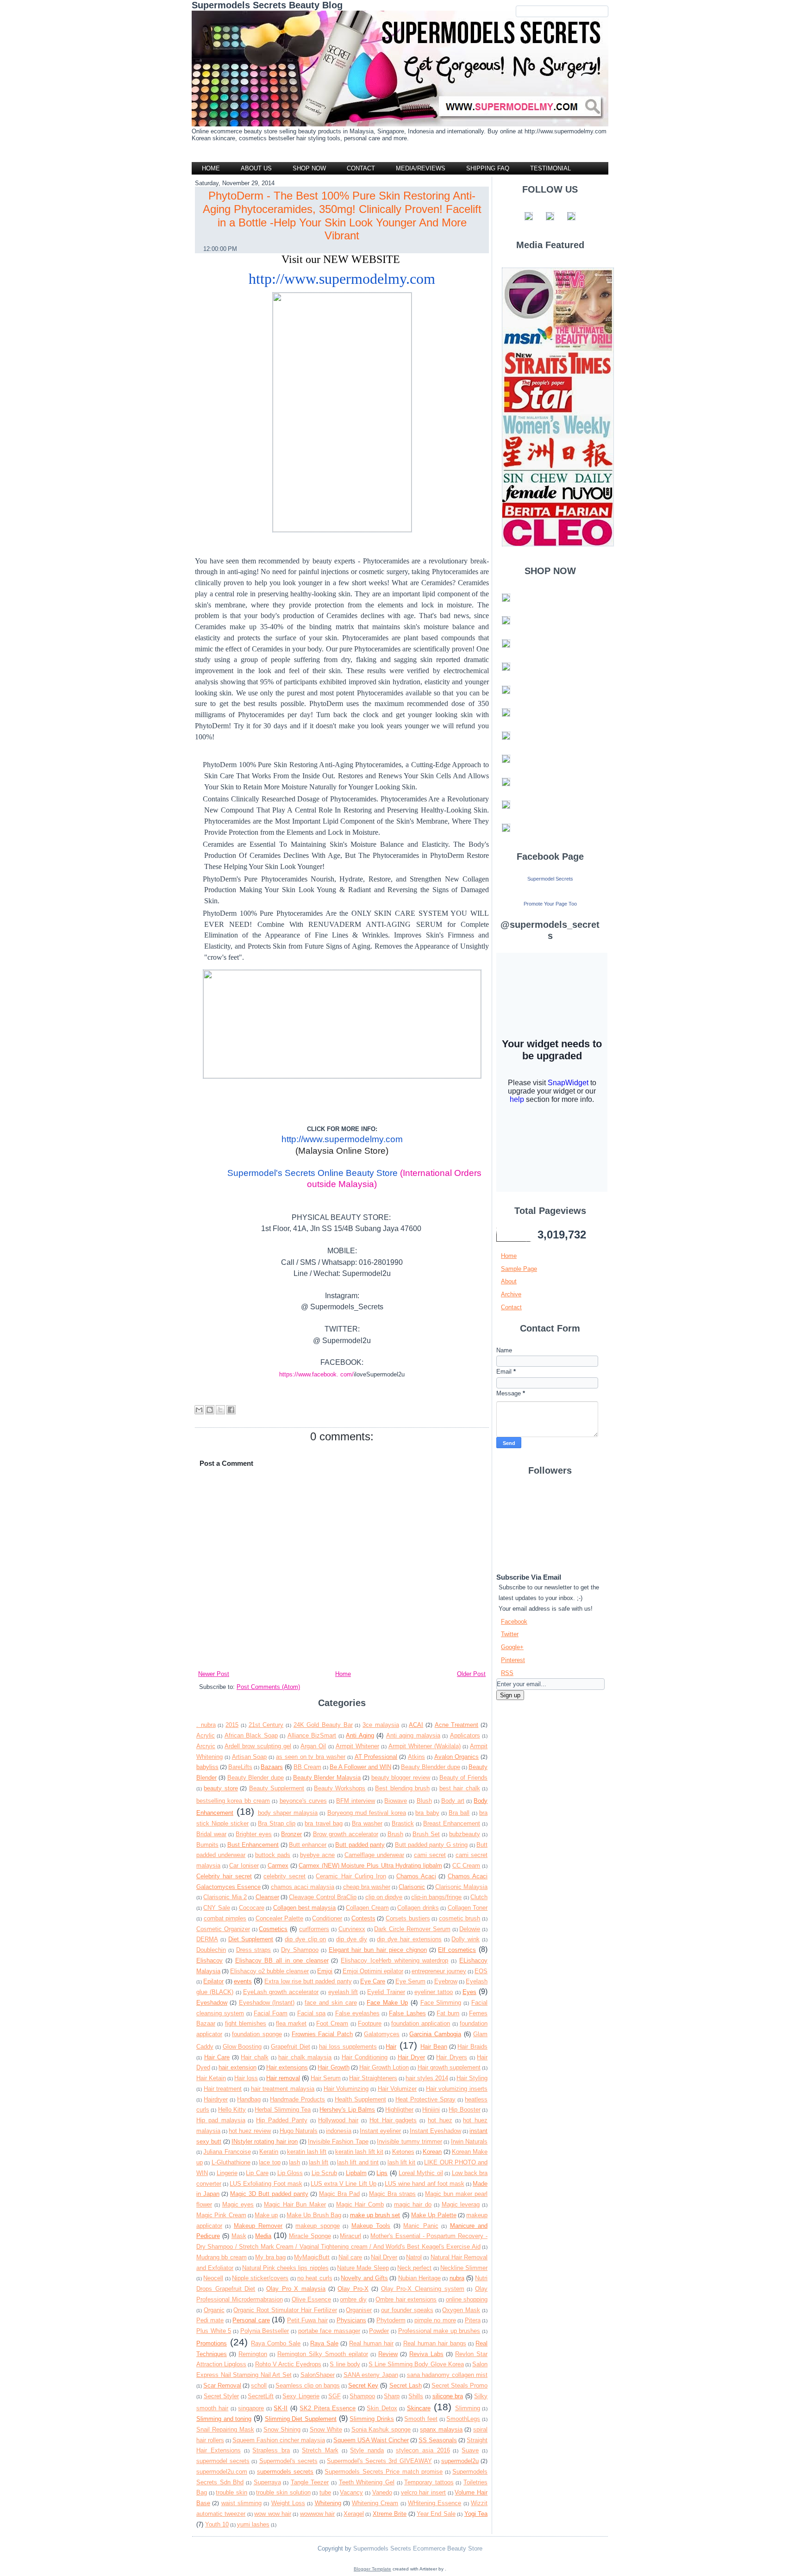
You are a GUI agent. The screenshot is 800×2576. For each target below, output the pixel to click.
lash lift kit (402, 2162)
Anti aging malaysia (413, 1735)
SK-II (281, 2408)
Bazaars (272, 1767)
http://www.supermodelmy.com (342, 279)
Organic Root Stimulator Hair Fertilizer (285, 2310)
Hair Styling (472, 2078)
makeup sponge (317, 2226)
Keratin (269, 2152)
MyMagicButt (312, 2257)
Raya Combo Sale (276, 2343)
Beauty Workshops (340, 1788)
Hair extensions (287, 2067)
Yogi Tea (476, 2514)
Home (211, 168)
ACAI (416, 1725)
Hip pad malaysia (221, 2120)
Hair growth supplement (449, 2067)
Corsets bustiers (408, 1918)
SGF (334, 2396)
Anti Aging (360, 1735)
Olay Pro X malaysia (296, 2289)
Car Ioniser (244, 1866)
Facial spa (311, 2013)
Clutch (479, 1897)
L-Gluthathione (231, 2162)
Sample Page (519, 1269)
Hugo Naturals (299, 2131)
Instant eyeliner (380, 2131)
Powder (379, 2331)
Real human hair (371, 2343)
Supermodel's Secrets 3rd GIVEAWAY (379, 2461)
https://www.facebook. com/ (316, 1374)
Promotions (212, 2343)
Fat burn (448, 2013)
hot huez (440, 2120)
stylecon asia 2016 (423, 2450)
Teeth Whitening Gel (367, 2482)
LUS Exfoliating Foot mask (266, 2184)
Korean (432, 2152)
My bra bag (270, 2257)
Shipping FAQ (488, 168)
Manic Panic (421, 2226)
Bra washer (367, 1823)
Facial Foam (271, 2013)
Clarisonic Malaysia (461, 1887)
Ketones (403, 2152)
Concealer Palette (280, 1918)
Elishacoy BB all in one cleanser (282, 1960)
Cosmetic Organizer (223, 1929)
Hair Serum (326, 2078)
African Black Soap (251, 1735)
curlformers (314, 1929)
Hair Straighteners (373, 2078)
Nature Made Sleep (363, 2268)
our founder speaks (407, 2310)
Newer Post (214, 1674)
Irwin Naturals (469, 2141)
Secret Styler (222, 2396)
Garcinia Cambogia (435, 2034)
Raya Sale (324, 2343)
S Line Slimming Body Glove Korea (416, 2364)
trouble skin (231, 2492)
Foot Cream (332, 2023)
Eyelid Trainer (386, 1992)
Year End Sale (436, 2514)
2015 (232, 1725)
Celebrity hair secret (224, 1876)
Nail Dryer (384, 2257)
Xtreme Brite (390, 2514)
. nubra (206, 1725)
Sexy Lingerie (301, 2396)
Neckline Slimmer (464, 2268)
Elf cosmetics (457, 1950)
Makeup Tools (371, 2226)
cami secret (430, 1855)
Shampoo (362, 2396)
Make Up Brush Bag (314, 2215)
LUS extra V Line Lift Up (344, 2184)
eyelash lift (343, 1992)
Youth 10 (217, 2524)
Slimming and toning (224, 2419)
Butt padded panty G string (431, 1845)
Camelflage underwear (374, 1855)
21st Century (266, 1725)
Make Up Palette (434, 2215)
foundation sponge (257, 2034)
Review (388, 2354)
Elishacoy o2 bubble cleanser (269, 1971)
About (509, 1281)
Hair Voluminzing (346, 2089)
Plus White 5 (214, 2331)
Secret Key (363, 2385)
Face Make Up (387, 2003)
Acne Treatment (457, 1725)
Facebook (514, 1622)
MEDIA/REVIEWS (421, 168)
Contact (511, 1307)
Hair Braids (472, 2047)
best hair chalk (460, 1788)
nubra (457, 2278)
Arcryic (206, 1746)
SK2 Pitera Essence (328, 2408)
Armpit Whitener (357, 1746)
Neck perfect (414, 2268)
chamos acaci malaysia (303, 1887)
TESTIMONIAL (550, 168)
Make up (266, 2215)
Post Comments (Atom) (268, 1687)
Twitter (510, 1634)
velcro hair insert (423, 2492)
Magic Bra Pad (339, 2194)
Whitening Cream (375, 2503)
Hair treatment (223, 2089)
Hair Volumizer (397, 2089)
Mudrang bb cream (222, 2257)
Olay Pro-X (353, 2289)
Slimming (468, 2408)
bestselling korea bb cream (233, 1801)
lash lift (319, 2162)
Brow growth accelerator (346, 1834)
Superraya (267, 2482)
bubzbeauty (465, 1834)
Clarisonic (412, 1887)
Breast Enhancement (452, 1823)
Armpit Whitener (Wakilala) (425, 1746)
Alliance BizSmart (312, 1735)
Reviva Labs (426, 2354)
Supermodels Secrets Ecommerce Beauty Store (417, 2548)
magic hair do (413, 2204)
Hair (391, 2047)
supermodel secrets (223, 2461)
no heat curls (315, 2278)
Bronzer (291, 1834)
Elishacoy (209, 1960)
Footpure (370, 2023)
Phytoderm (391, 2320)
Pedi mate (210, 2320)
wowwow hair (317, 2514)
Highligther (399, 2110)
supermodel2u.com (222, 2472)
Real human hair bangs (435, 2343)
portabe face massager (329, 2331)
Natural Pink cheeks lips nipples (285, 2268)
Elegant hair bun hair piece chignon (378, 1950)
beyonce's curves (303, 1801)
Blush (424, 1801)
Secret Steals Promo (459, 2385)
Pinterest (513, 1660)
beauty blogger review (401, 1778)
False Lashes (407, 2013)
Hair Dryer (412, 2057)
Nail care (350, 2257)
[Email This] (199, 1410)
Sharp (392, 2396)
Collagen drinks (418, 1908)
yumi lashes (253, 2524)
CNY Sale (216, 1908)
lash (294, 2162)
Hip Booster (464, 2110)
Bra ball (459, 1813)
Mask (239, 2236)
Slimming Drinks (372, 2419)
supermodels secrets (285, 2472)
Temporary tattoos (429, 2482)
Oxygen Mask (461, 2310)
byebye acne (317, 1855)
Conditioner (327, 1918)
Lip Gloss (290, 2173)
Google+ (512, 1647)
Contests (363, 1918)
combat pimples (225, 1918)
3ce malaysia (381, 1725)
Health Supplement (360, 2099)
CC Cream (466, 1866)
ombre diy (353, 2299)
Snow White (326, 2429)
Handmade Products (297, 2099)
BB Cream (307, 1767)
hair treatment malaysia (283, 2089)
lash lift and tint (358, 2162)
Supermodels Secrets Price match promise (384, 2472)
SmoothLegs (463, 2419)
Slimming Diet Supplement (301, 2419)
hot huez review (250, 2131)
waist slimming (241, 2503)
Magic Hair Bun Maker (295, 2204)
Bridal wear (211, 1834)
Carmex (278, 1866)
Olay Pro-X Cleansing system (423, 2289)
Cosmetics (273, 1929)
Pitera (473, 2320)
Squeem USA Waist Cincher (371, 2440)
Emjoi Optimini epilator (373, 1971)
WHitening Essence (434, 2503)
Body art (453, 1801)
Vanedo (382, 2492)
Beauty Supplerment (277, 1788)
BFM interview (356, 1801)
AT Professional (376, 1757)
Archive (511, 1294)
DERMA (207, 1939)
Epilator (213, 1981)
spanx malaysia (441, 2429)
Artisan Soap (250, 1757)
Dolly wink (466, 1939)
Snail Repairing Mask (225, 2429)
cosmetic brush (460, 1918)
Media (263, 2236)
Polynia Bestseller (265, 2331)
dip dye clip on (305, 1939)
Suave (470, 2450)
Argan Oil (313, 1746)
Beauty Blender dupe (256, 1778)
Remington (253, 2354)
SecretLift (261, 2396)
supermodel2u (460, 2461)
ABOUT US (256, 168)
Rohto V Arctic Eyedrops (288, 2364)
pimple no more (435, 2320)
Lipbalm (356, 2173)
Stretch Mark (320, 2450)
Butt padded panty (360, 1845)
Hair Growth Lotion (384, 2067)
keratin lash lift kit (359, 2152)
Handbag (249, 2099)
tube (325, 2492)
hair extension (237, 2067)
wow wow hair (273, 2514)
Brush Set (426, 1834)
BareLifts (240, 1767)
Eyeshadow (212, 2003)
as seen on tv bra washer (311, 1757)
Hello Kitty (232, 2110)
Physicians (351, 2320)
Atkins (416, 1757)
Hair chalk (255, 2057)
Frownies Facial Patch (322, 2034)
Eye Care (373, 1981)
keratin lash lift (307, 2152)
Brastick (403, 1823)
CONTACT (361, 168)
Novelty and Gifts (364, 2278)
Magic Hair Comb (360, 2204)
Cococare (252, 1908)
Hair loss (246, 2078)
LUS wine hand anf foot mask (425, 2184)
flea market (291, 2023)
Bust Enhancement (253, 1845)
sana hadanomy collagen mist (447, 2375)
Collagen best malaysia (305, 1908)
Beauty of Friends (464, 1778)
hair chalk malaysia (305, 2057)
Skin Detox (382, 2408)
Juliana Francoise (227, 2152)
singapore (251, 2408)
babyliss (207, 1767)
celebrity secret (284, 1876)
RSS (507, 1673)
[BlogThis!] (210, 1410)
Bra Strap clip (277, 1823)
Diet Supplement (251, 1939)
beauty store (221, 1788)
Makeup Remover (258, 2226)
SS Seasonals (438, 2440)
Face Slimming (441, 2003)
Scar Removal (222, 2385)
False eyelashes (357, 2013)
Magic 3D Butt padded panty (269, 2194)
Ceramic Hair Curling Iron (351, 1876)
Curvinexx (352, 1929)
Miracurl (350, 2236)
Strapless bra (271, 2450)
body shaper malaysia (288, 1813)
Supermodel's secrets (288, 2461)
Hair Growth (333, 2067)
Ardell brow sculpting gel (258, 1746)
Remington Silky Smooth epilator (323, 2354)
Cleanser (267, 1897)
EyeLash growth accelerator (281, 1992)
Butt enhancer (308, 1845)
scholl (259, 2385)
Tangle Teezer (310, 2482)
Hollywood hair (338, 2120)
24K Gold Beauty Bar (323, 1725)
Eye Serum (410, 1981)
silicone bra (448, 2396)
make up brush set (375, 2215)
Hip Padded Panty (282, 2120)
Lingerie (227, 2173)
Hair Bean (434, 2047)
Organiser (359, 2310)
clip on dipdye (384, 1897)
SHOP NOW (309, 168)
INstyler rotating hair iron (265, 2141)
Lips (382, 2173)
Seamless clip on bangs (308, 2385)
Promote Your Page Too (550, 904)
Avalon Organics (457, 1757)
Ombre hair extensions (406, 2299)
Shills (416, 2396)
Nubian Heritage (419, 2278)
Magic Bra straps (392, 2194)
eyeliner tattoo (434, 1992)
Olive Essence (312, 2299)
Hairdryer (216, 2099)
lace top (269, 2162)
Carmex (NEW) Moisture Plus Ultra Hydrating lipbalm (370, 1866)
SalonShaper (318, 2375)
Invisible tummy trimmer (409, 2141)
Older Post (471, 1674)
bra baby (427, 1813)
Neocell (213, 2278)
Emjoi (325, 1971)
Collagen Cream (367, 1908)
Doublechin (211, 1950)
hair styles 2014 (427, 2078)
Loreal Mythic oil (421, 2173)
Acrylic (206, 1735)
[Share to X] (220, 1410)
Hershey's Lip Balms (347, 2110)
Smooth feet (421, 2419)
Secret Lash (406, 2385)
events (243, 1981)
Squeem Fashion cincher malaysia (279, 2440)
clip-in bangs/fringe (436, 1897)
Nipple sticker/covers (260, 2278)
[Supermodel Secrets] (550, 893)
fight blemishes (246, 2023)
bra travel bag (323, 1823)
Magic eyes (238, 2204)
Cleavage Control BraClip (323, 1897)
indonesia (339, 2131)
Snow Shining (282, 2429)
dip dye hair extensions (409, 1939)
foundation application (421, 2023)
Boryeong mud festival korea (367, 1813)
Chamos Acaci (416, 1876)
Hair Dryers (452, 2057)
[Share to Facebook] (231, 1410)
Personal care (251, 2320)
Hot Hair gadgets (393, 2120)
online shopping (467, 2299)
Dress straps (254, 1950)
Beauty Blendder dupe (431, 1767)
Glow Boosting (242, 2047)
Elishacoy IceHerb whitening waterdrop (394, 1960)
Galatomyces (382, 2034)
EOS (481, 1971)
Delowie (470, 1929)
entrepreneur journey (439, 1971)
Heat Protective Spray (425, 2099)
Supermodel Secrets (550, 879)
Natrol (414, 2257)
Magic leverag (461, 2204)
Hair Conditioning (365, 2057)
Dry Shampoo (300, 1950)
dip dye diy (352, 1939)
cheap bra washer (367, 1887)
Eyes (469, 1992)
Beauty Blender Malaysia (327, 1778)
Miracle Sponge (310, 2236)
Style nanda (367, 2450)
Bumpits (207, 1845)
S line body (345, 2364)
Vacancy (351, 2492)
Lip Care (257, 2173)
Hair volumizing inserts (457, 2089)
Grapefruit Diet (291, 2047)
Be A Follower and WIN (360, 1767)
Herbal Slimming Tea (283, 2110)
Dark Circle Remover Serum (412, 1929)
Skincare (419, 2408)
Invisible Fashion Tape (338, 2141)
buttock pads (273, 1855)
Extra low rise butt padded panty (308, 1981)
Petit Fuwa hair (307, 2320)
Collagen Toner (468, 1908)
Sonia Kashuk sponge (381, 2429)
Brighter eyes (254, 1834)
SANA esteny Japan (371, 2375)
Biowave (396, 1801)
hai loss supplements (348, 2047)
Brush (395, 1834)
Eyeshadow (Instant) (267, 2003)
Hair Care (217, 2057)
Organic (214, 2310)
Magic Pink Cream (221, 2215)
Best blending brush (402, 1788)
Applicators (465, 1735)
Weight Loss (288, 2503)
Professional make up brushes (439, 2331)
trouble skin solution (283, 2492)
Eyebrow (446, 1981)
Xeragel (354, 2514)
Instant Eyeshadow (435, 2131)
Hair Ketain (211, 2078)
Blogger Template (372, 2569)
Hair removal (283, 2078)
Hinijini (431, 2110)
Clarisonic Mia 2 (225, 1897)
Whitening (328, 2503)
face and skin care (331, 2003)
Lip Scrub (324, 2173)
